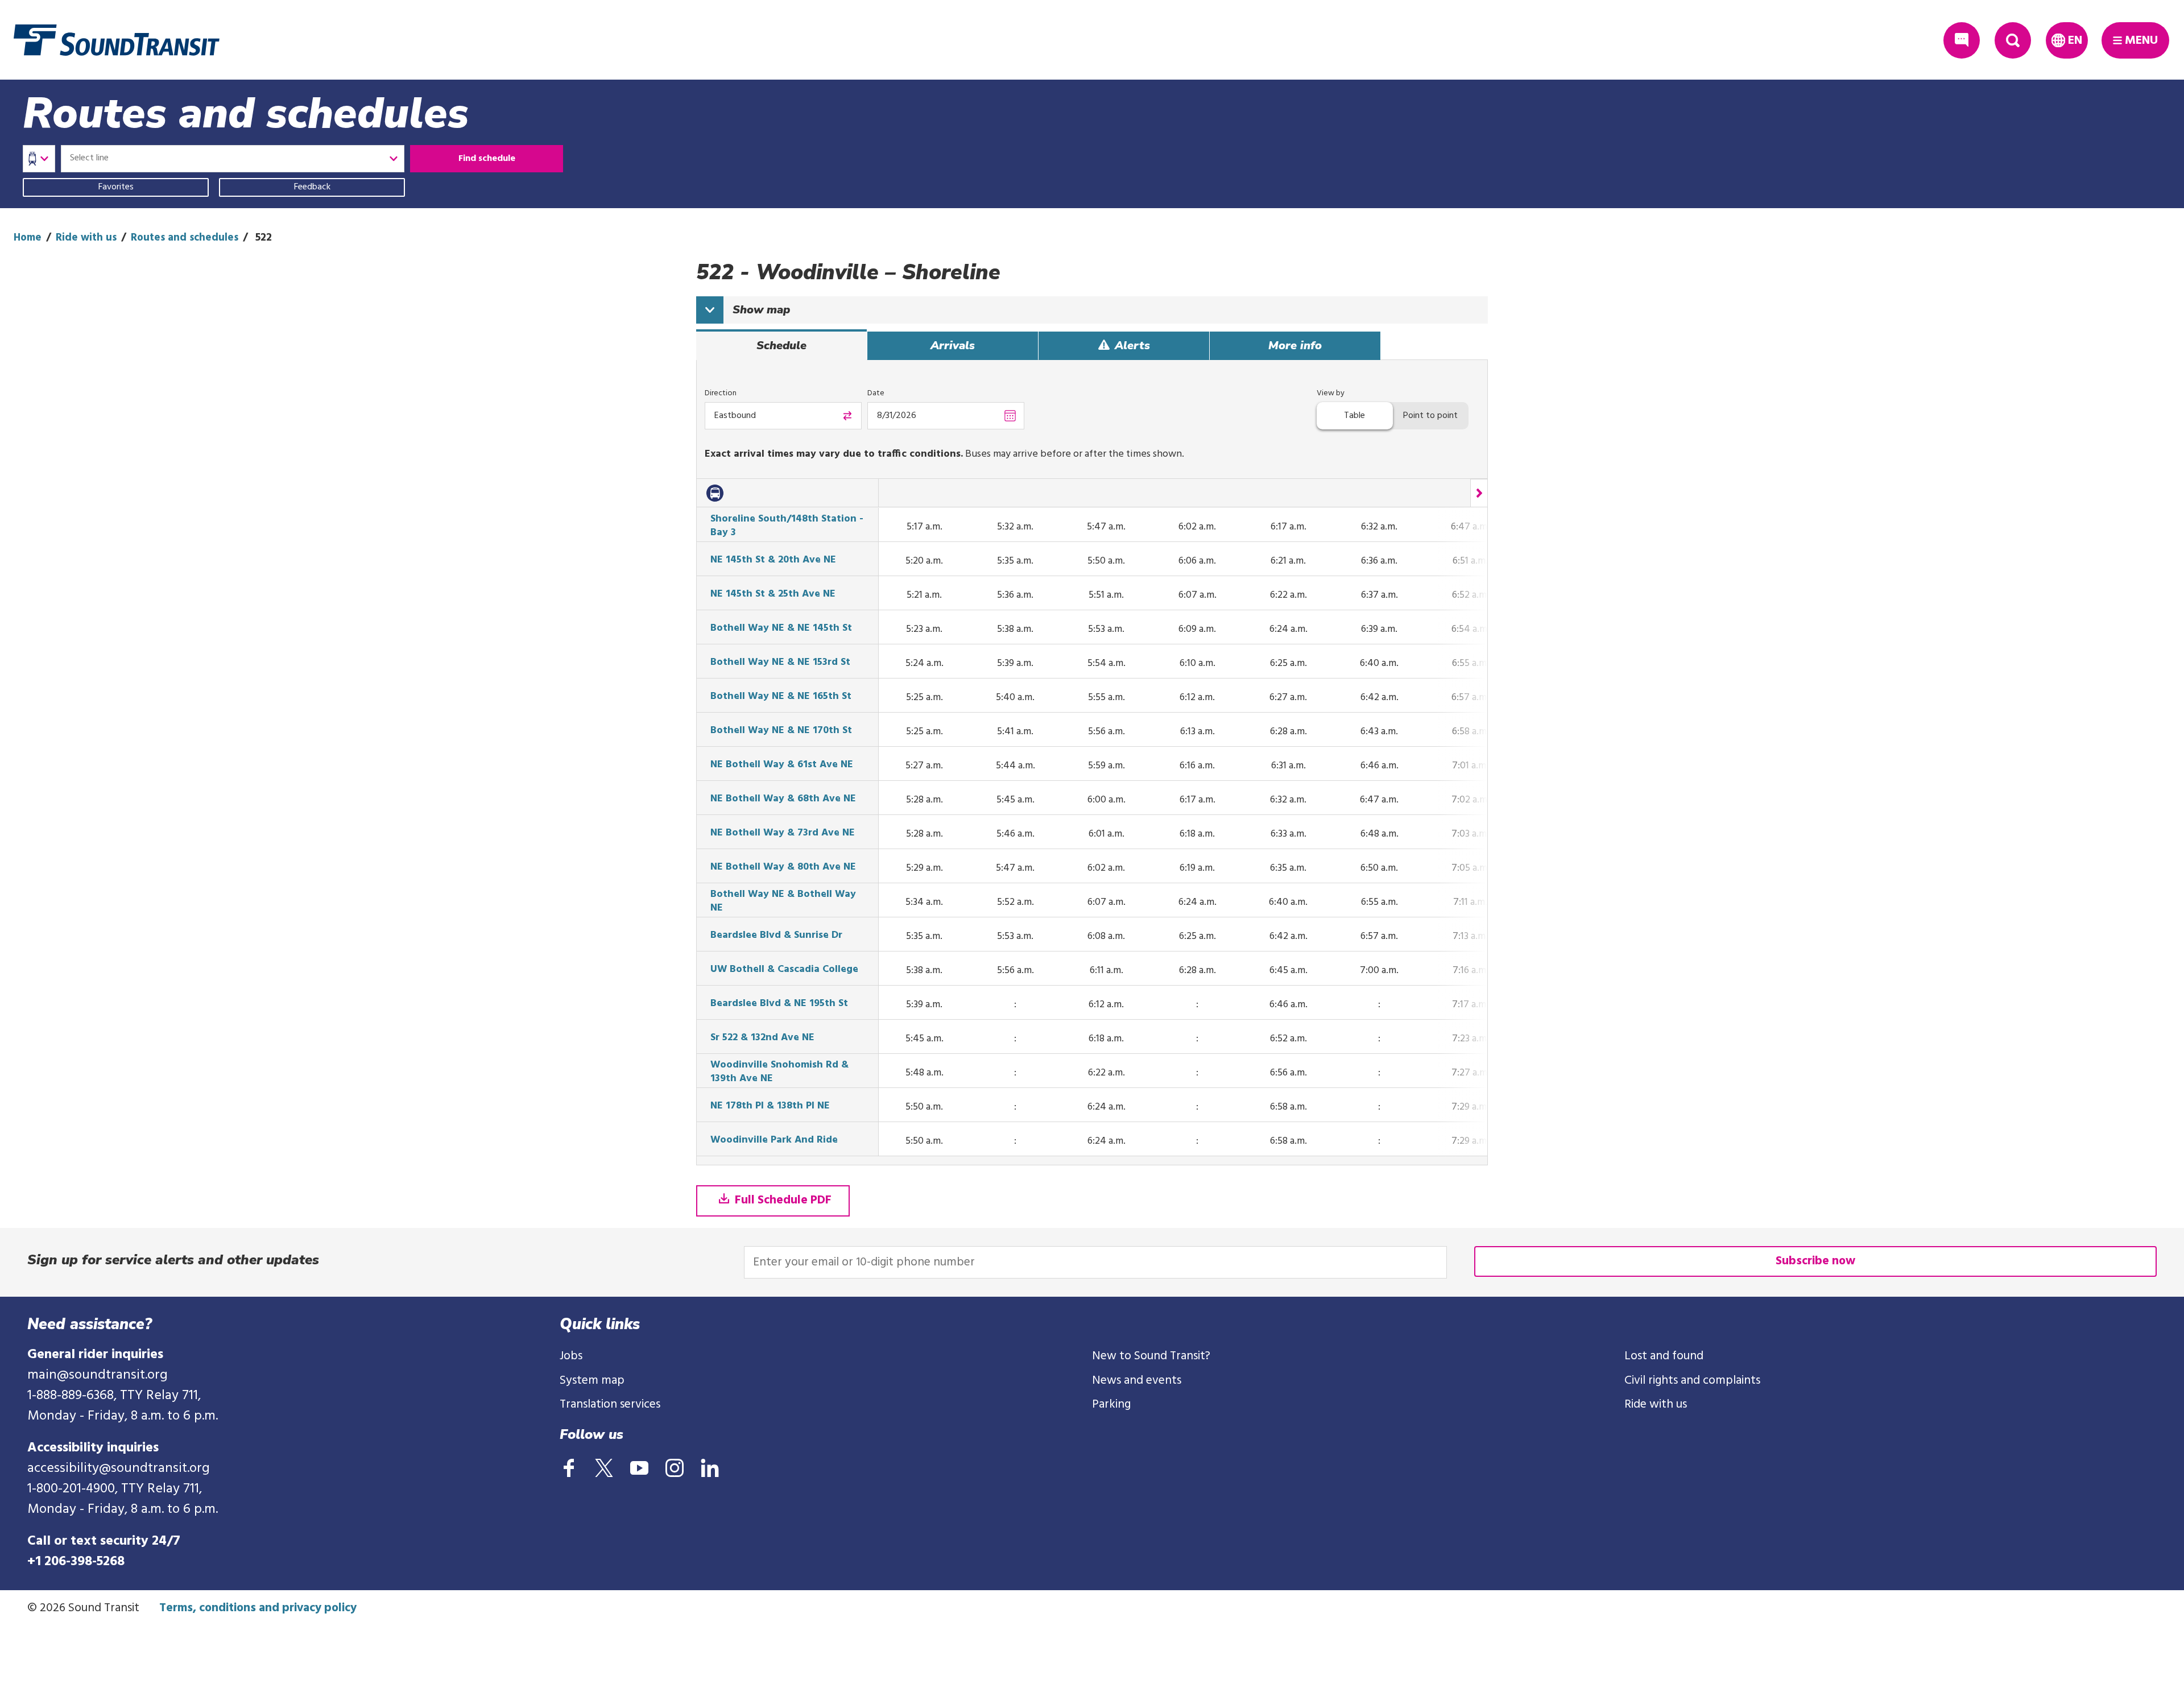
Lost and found (1664, 1356)
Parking (1111, 1404)
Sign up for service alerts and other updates (173, 1260)
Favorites (116, 187)
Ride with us (86, 238)
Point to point (1430, 416)
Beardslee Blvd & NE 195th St (779, 1004)
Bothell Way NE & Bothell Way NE (783, 901)
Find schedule (487, 159)
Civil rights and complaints (1692, 1381)
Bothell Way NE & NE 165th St (781, 697)
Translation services (610, 1404)
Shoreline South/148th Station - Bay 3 (787, 526)
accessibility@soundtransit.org (119, 1468)
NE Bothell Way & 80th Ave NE (783, 867)
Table (1354, 416)
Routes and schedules (185, 238)
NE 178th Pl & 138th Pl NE (770, 1106)
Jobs (571, 1356)
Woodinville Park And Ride (774, 1140)
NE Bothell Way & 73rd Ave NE (783, 833)
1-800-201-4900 (71, 1489)
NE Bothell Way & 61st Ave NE (782, 765)
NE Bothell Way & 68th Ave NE (783, 799)
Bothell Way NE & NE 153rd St (780, 663)
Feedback (312, 187)
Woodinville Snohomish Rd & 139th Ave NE (779, 1072)
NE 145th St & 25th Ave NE (773, 594)
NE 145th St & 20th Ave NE (773, 560)
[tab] (781, 346)
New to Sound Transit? (1151, 1356)
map (761, 310)
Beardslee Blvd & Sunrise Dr (776, 936)
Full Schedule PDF (782, 1200)
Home (28, 238)
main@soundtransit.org (98, 1375)
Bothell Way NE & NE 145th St (781, 628)
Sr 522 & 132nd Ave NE (762, 1038)
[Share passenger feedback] (1962, 40)
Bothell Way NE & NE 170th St (781, 731)
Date (876, 393)
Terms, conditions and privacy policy (258, 1608)
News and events (1137, 1381)
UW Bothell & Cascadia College (784, 970)
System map (592, 1381)
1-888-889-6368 (71, 1396)
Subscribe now (1815, 1261)
